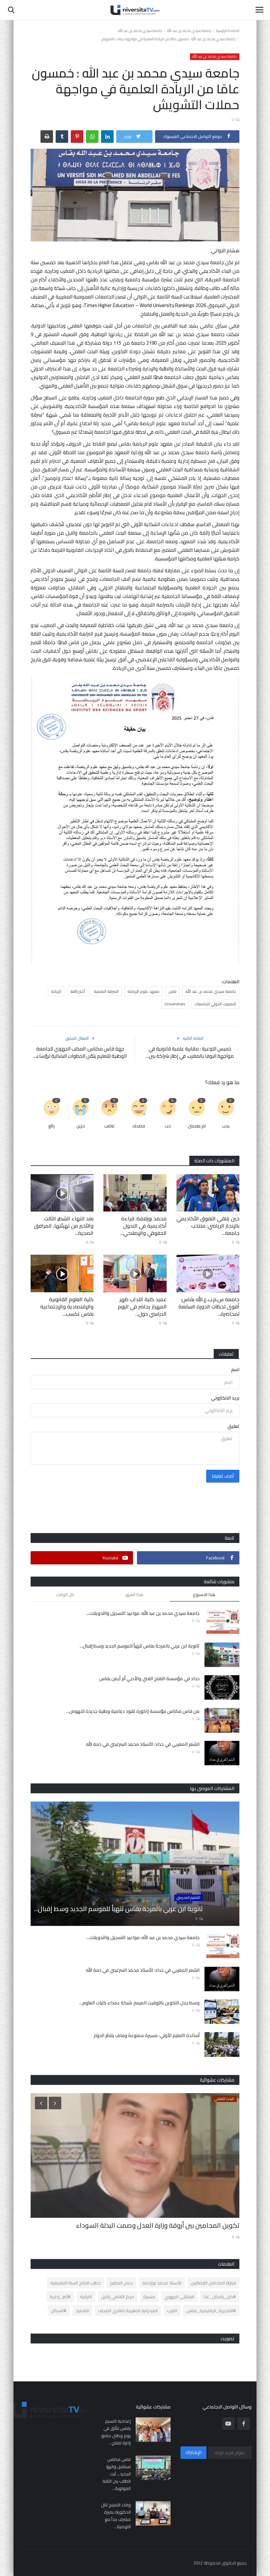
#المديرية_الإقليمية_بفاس (211, 2310)
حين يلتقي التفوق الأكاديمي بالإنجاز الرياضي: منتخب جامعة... (208, 1226)
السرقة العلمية (106, 991)
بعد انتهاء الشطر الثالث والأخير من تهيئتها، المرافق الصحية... (64, 1226)
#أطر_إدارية (60, 2297)
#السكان (59, 2310)
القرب (172, 2310)
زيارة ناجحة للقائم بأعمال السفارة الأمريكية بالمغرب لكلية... (160, 2225)
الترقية (86, 2297)
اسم (235, 1369)
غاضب (109, 1126)
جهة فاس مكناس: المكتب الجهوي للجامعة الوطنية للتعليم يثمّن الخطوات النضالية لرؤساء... (80, 1052)
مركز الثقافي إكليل (118, 2297)
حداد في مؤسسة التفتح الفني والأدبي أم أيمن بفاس (149, 1679)
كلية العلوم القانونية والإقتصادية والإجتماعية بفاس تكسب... (67, 1306)
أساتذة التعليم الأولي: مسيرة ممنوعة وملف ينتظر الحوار (147, 2036)
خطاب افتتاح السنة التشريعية (76, 2283)
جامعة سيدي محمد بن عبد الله (189, 31)
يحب (226, 1126)
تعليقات (226, 1354)
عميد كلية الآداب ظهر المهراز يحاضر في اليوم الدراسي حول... (142, 1306)
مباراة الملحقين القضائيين (213, 2283)
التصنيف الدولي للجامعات (215, 1004)
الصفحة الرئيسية (228, 31)
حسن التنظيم (121, 2283)
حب (168, 1126)
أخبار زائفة (78, 991)
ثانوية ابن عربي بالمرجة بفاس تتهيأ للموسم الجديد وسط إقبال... (140, 1646)
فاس (172, 991)
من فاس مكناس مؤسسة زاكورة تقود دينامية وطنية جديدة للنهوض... (133, 1711)
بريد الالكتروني (225, 1398)
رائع (52, 1126)
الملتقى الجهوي (179, 2297)
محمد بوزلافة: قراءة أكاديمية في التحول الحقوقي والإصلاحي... (143, 1226)
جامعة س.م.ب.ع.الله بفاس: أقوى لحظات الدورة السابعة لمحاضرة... (209, 1306)
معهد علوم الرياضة (143, 991)
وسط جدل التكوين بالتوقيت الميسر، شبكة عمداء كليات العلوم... (139, 2003)
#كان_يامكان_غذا (220, 2297)
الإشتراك (193, 2452)
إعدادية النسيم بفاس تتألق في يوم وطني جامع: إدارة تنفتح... (116, 2432)
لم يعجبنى (197, 1126)
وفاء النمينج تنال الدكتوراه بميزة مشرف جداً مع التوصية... (116, 2516)
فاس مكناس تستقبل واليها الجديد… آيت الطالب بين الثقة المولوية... (117, 2474)
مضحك (139, 1126)
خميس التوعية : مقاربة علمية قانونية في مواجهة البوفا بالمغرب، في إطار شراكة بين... (190, 1052)
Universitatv (175, 1004)
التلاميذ (82, 2310)
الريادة (56, 991)
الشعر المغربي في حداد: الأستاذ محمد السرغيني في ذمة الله (143, 1744)
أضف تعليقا (223, 1476)
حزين (81, 1126)
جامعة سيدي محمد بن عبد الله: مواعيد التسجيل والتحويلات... (143, 1613)
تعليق (233, 1426)
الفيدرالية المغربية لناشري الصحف (128, 2310)
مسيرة (149, 2297)
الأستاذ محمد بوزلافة (162, 2283)
